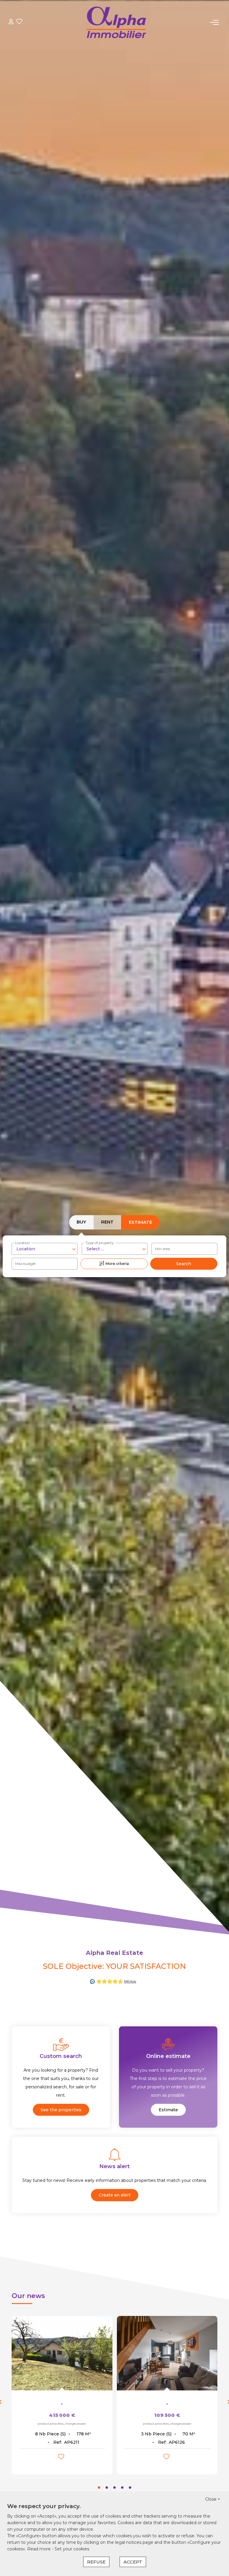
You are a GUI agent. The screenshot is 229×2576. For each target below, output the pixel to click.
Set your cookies (72, 2549)
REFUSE (96, 2562)
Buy (81, 1222)
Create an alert (115, 2195)
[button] (99, 2488)
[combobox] (45, 1249)
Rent (107, 1222)
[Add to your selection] (62, 2458)
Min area (163, 1249)
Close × (213, 2499)
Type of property (100, 1243)
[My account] (11, 22)
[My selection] (19, 22)
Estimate (140, 1222)
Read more (40, 2549)
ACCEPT (133, 2562)
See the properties (61, 2110)
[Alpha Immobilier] (116, 22)
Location (23, 1243)
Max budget (25, 1264)
